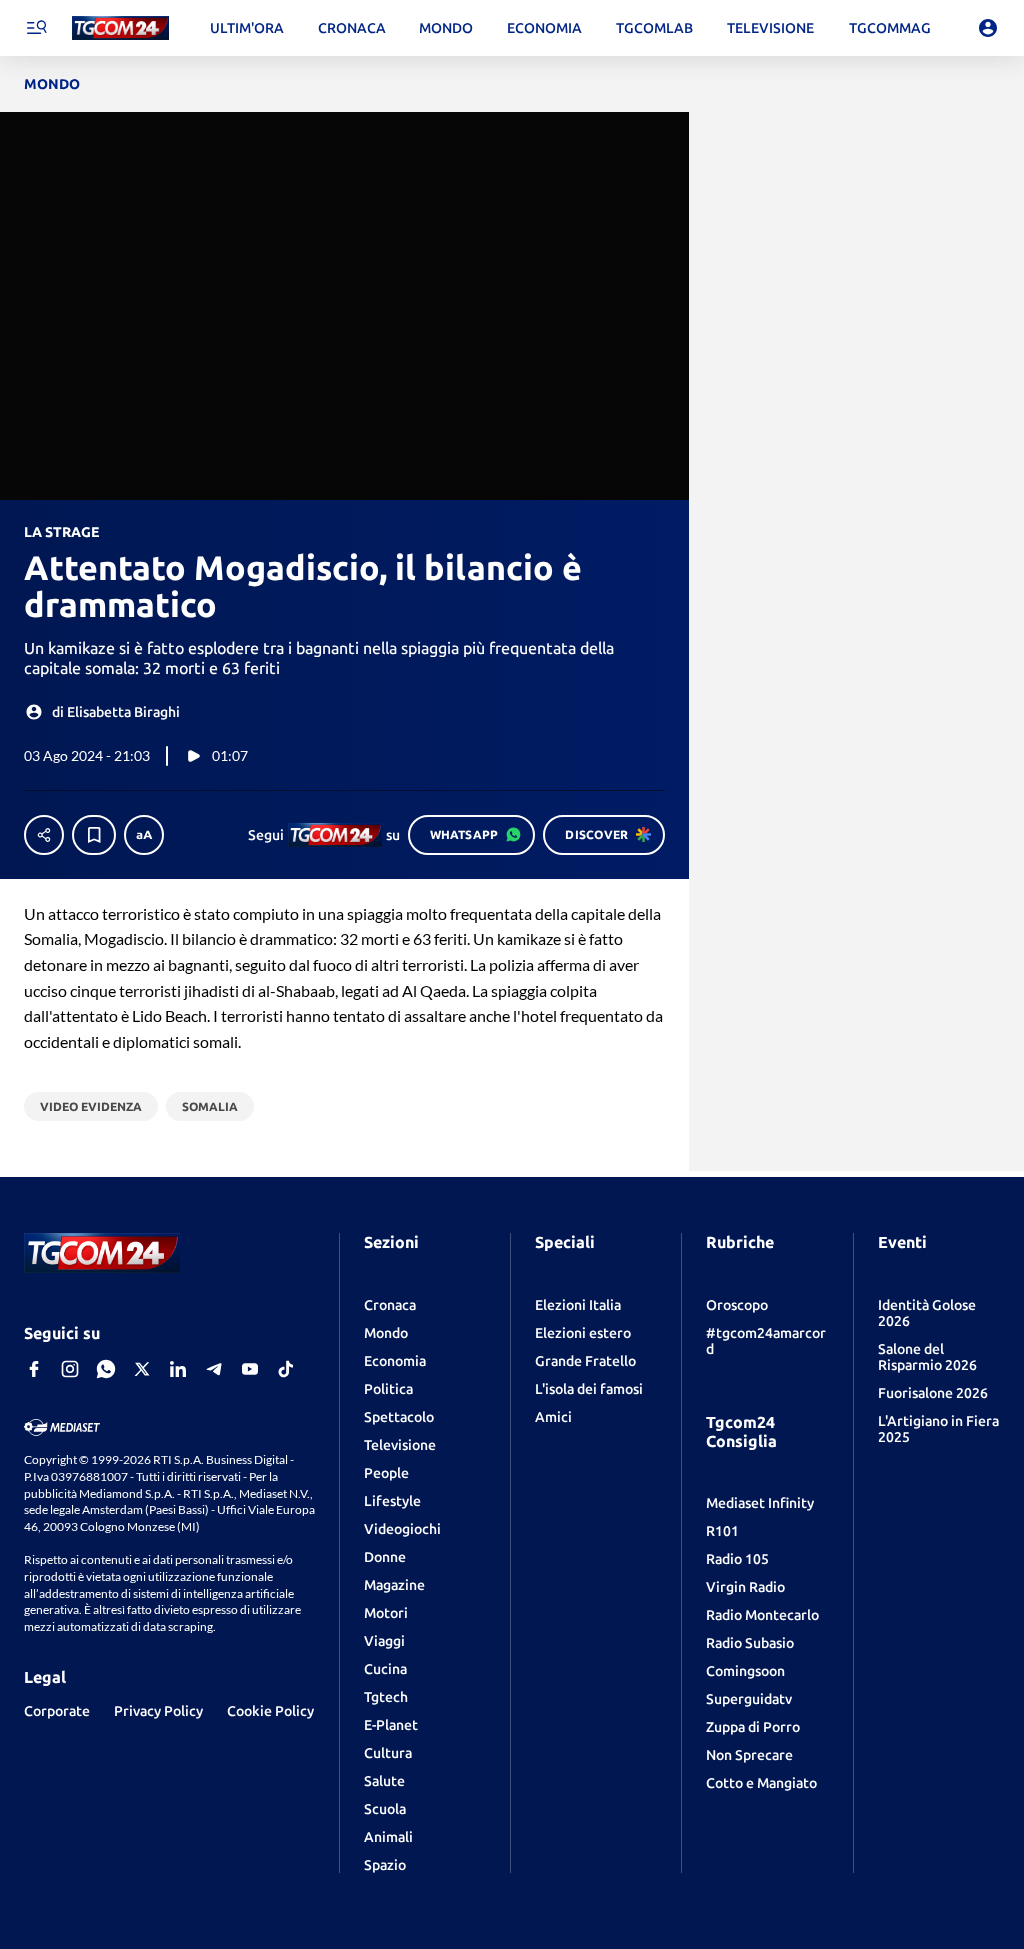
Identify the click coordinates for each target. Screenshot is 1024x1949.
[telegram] (214, 1369)
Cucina (385, 1669)
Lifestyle (392, 1501)
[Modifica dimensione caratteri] (144, 835)
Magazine (394, 1585)
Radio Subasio (750, 1643)
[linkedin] (178, 1369)
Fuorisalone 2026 (933, 1393)
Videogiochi (402, 1529)
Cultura (388, 1753)
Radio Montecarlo (762, 1615)
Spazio (385, 1865)
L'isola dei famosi (589, 1389)
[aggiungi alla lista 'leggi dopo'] (94, 835)
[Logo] (120, 28)
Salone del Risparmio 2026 (927, 1357)
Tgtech (386, 1697)
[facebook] (34, 1369)
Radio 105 (737, 1559)
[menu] (36, 28)
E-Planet (391, 1725)
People (386, 1473)
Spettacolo (399, 1417)
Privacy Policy (158, 1711)
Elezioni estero (583, 1333)
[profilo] (988, 28)
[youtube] (250, 1369)
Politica (388, 1389)
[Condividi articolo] (44, 835)
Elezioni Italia (578, 1305)
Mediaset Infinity (760, 1503)
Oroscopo (737, 1305)
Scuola (385, 1809)
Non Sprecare (749, 1755)
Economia (395, 1361)
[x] (142, 1369)
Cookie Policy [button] (270, 1711)
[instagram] (70, 1369)
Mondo (386, 1333)
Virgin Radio (745, 1587)
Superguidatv (749, 1699)
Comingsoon (745, 1671)
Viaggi (384, 1641)
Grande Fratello (585, 1361)
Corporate (57, 1711)
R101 (722, 1531)
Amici (553, 1417)
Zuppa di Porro (753, 1727)
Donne (385, 1557)
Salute (384, 1781)
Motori (386, 1613)
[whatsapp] (106, 1369)
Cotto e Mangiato (761, 1783)
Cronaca (390, 1305)
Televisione (400, 1445)
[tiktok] (286, 1369)
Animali (388, 1837)
